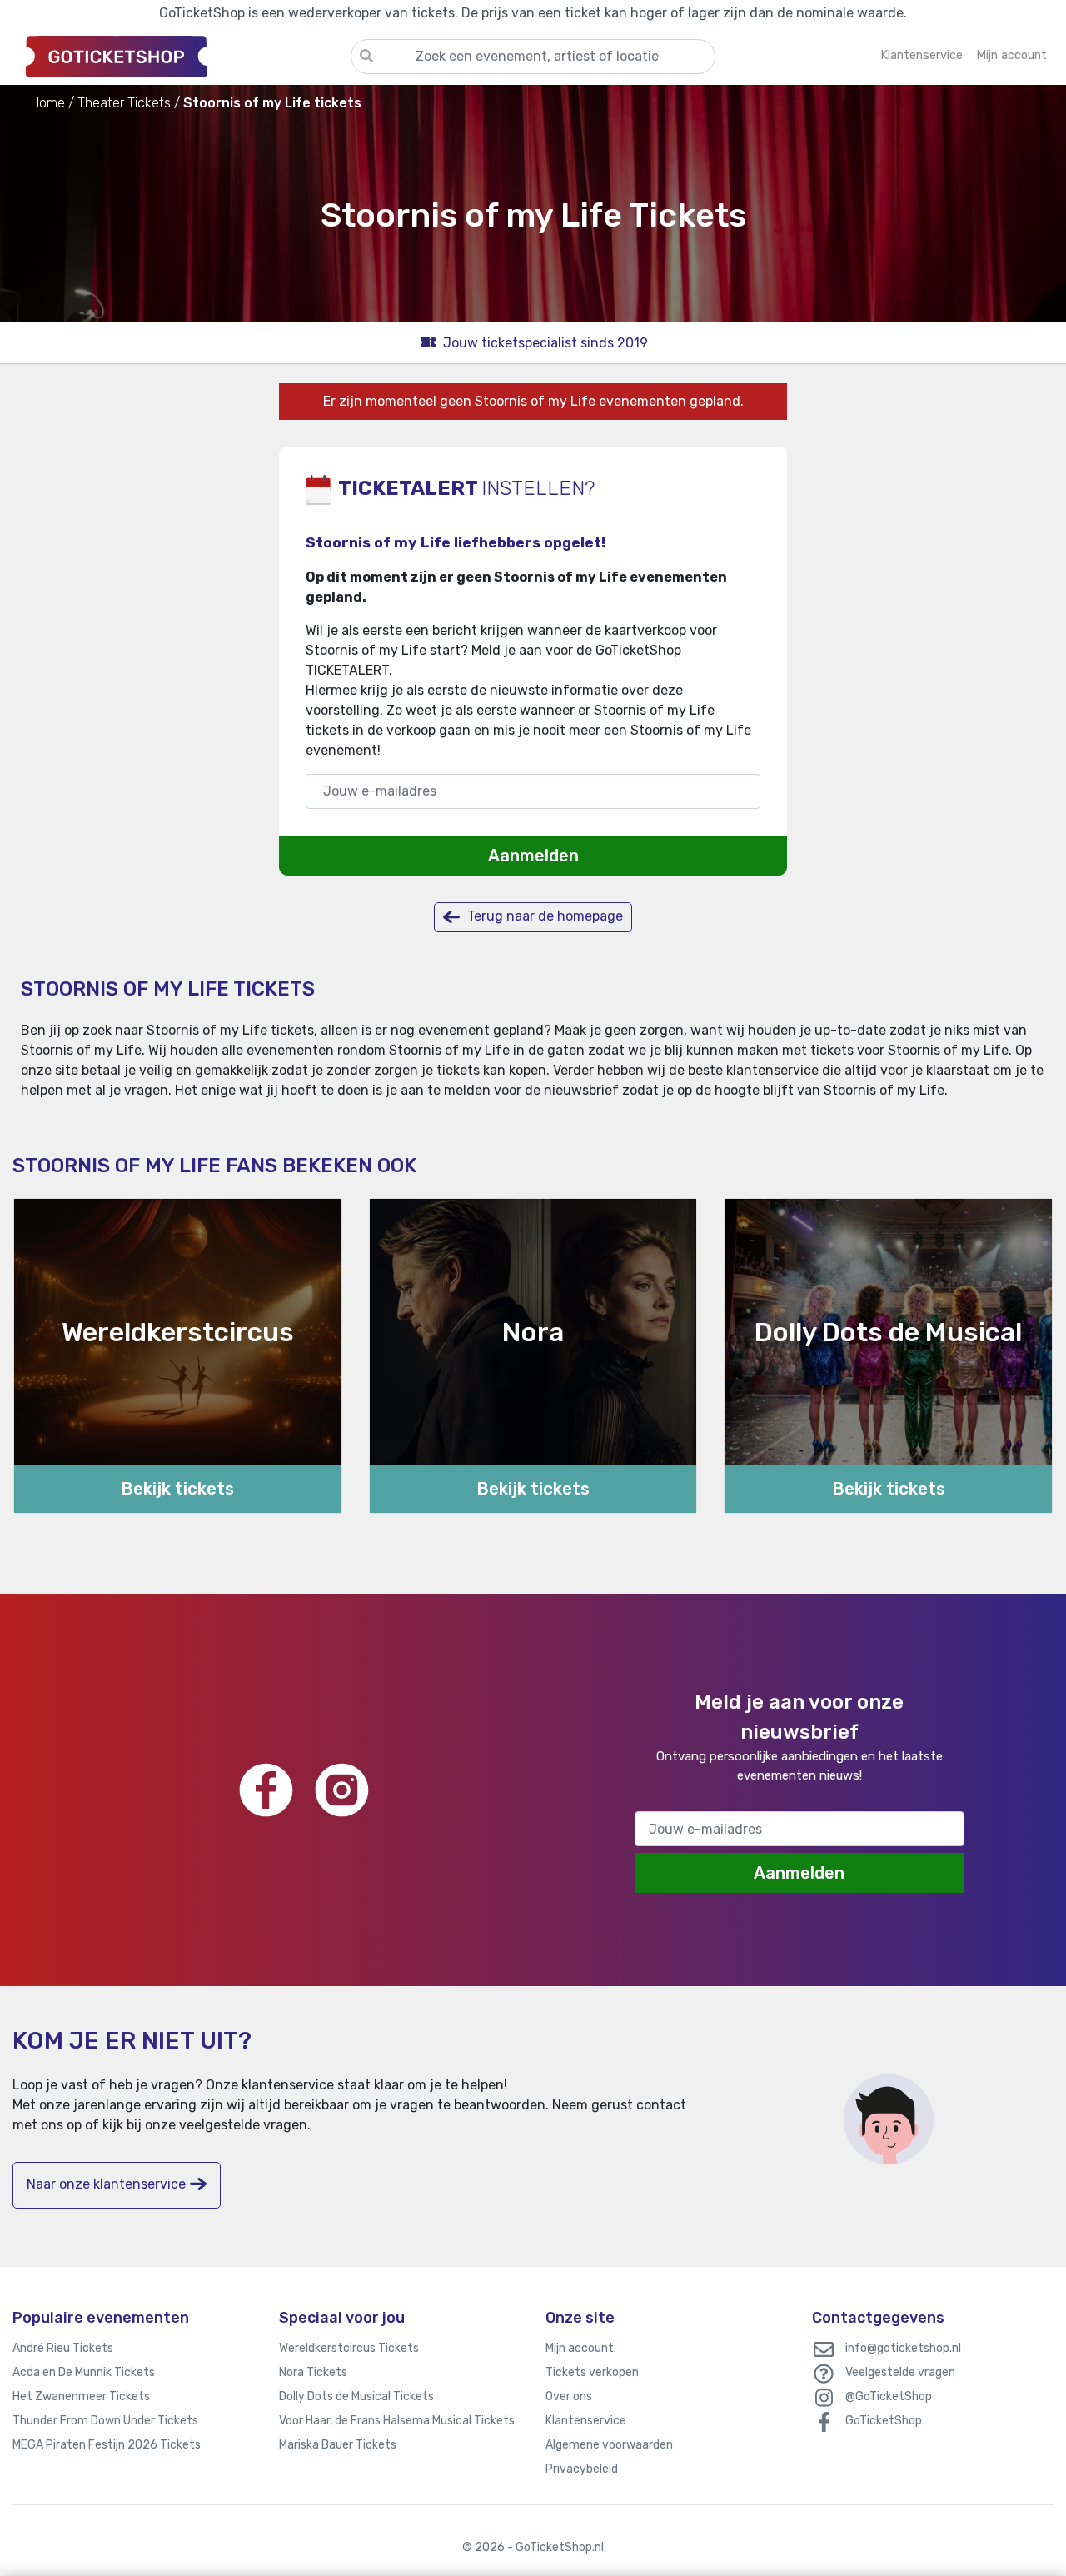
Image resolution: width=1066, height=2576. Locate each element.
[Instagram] (342, 1790)
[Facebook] (266, 1790)
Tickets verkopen (592, 2372)
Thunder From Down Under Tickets (105, 2421)
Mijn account (580, 2348)
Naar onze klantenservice (106, 2184)
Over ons (569, 2396)
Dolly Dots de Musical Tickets (356, 2396)
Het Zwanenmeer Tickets (81, 2396)
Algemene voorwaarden (609, 2445)
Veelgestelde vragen (900, 2372)
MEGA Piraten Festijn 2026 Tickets (107, 2445)
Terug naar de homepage (543, 916)
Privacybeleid (582, 2469)
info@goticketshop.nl (903, 2348)
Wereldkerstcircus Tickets (349, 2348)
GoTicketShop (884, 2421)
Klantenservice (586, 2421)
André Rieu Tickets (63, 2348)
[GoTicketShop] (182, 56)
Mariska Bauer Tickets (338, 2445)
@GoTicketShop (889, 2396)
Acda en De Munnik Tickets (84, 2372)
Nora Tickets (313, 2372)
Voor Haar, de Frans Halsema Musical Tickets (397, 2421)
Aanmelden (533, 856)
